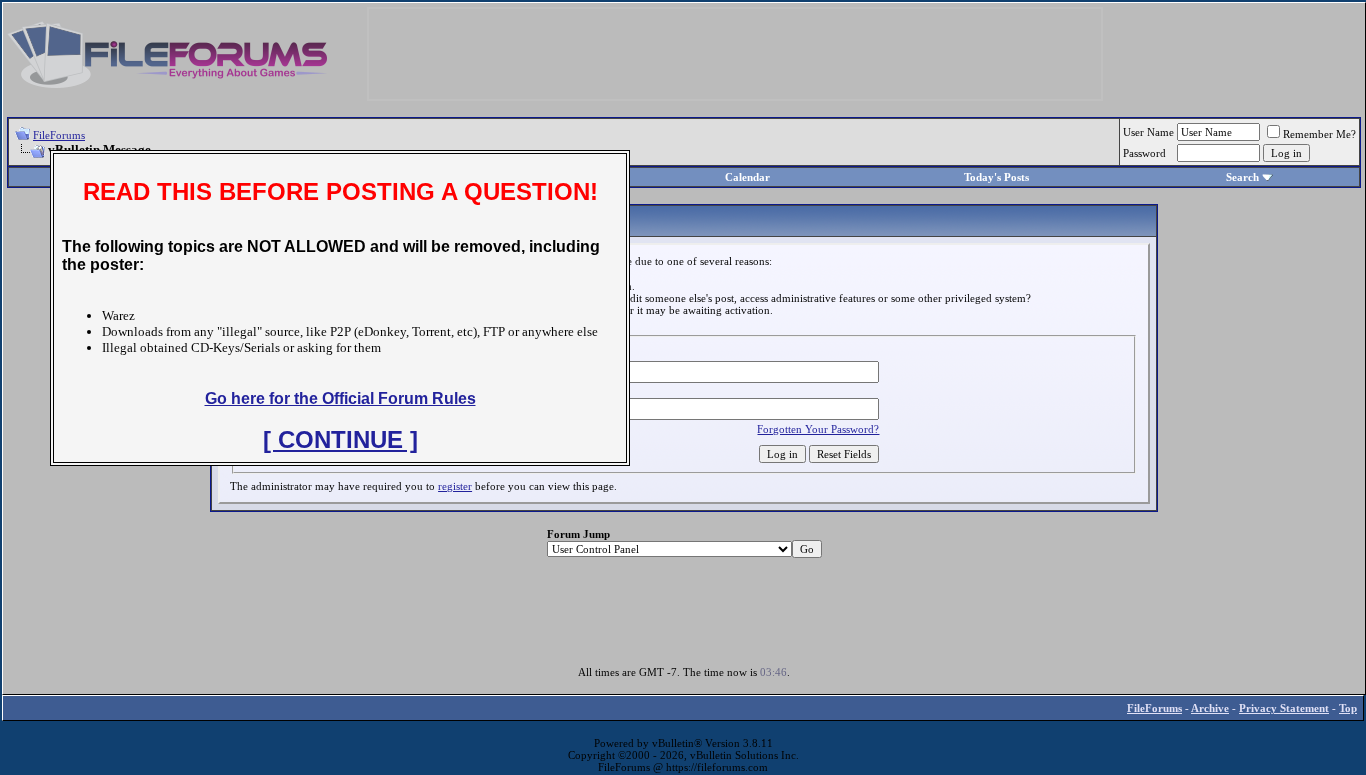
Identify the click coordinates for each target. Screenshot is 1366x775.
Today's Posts (996, 177)
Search (1242, 177)
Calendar (747, 177)
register (455, 486)
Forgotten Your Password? (818, 429)
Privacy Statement (1284, 708)
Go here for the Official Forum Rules (340, 398)
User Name (1148, 132)
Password (1144, 153)
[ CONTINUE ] (340, 439)
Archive (1210, 708)
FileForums (59, 135)
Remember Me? (1319, 134)
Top (1348, 708)
